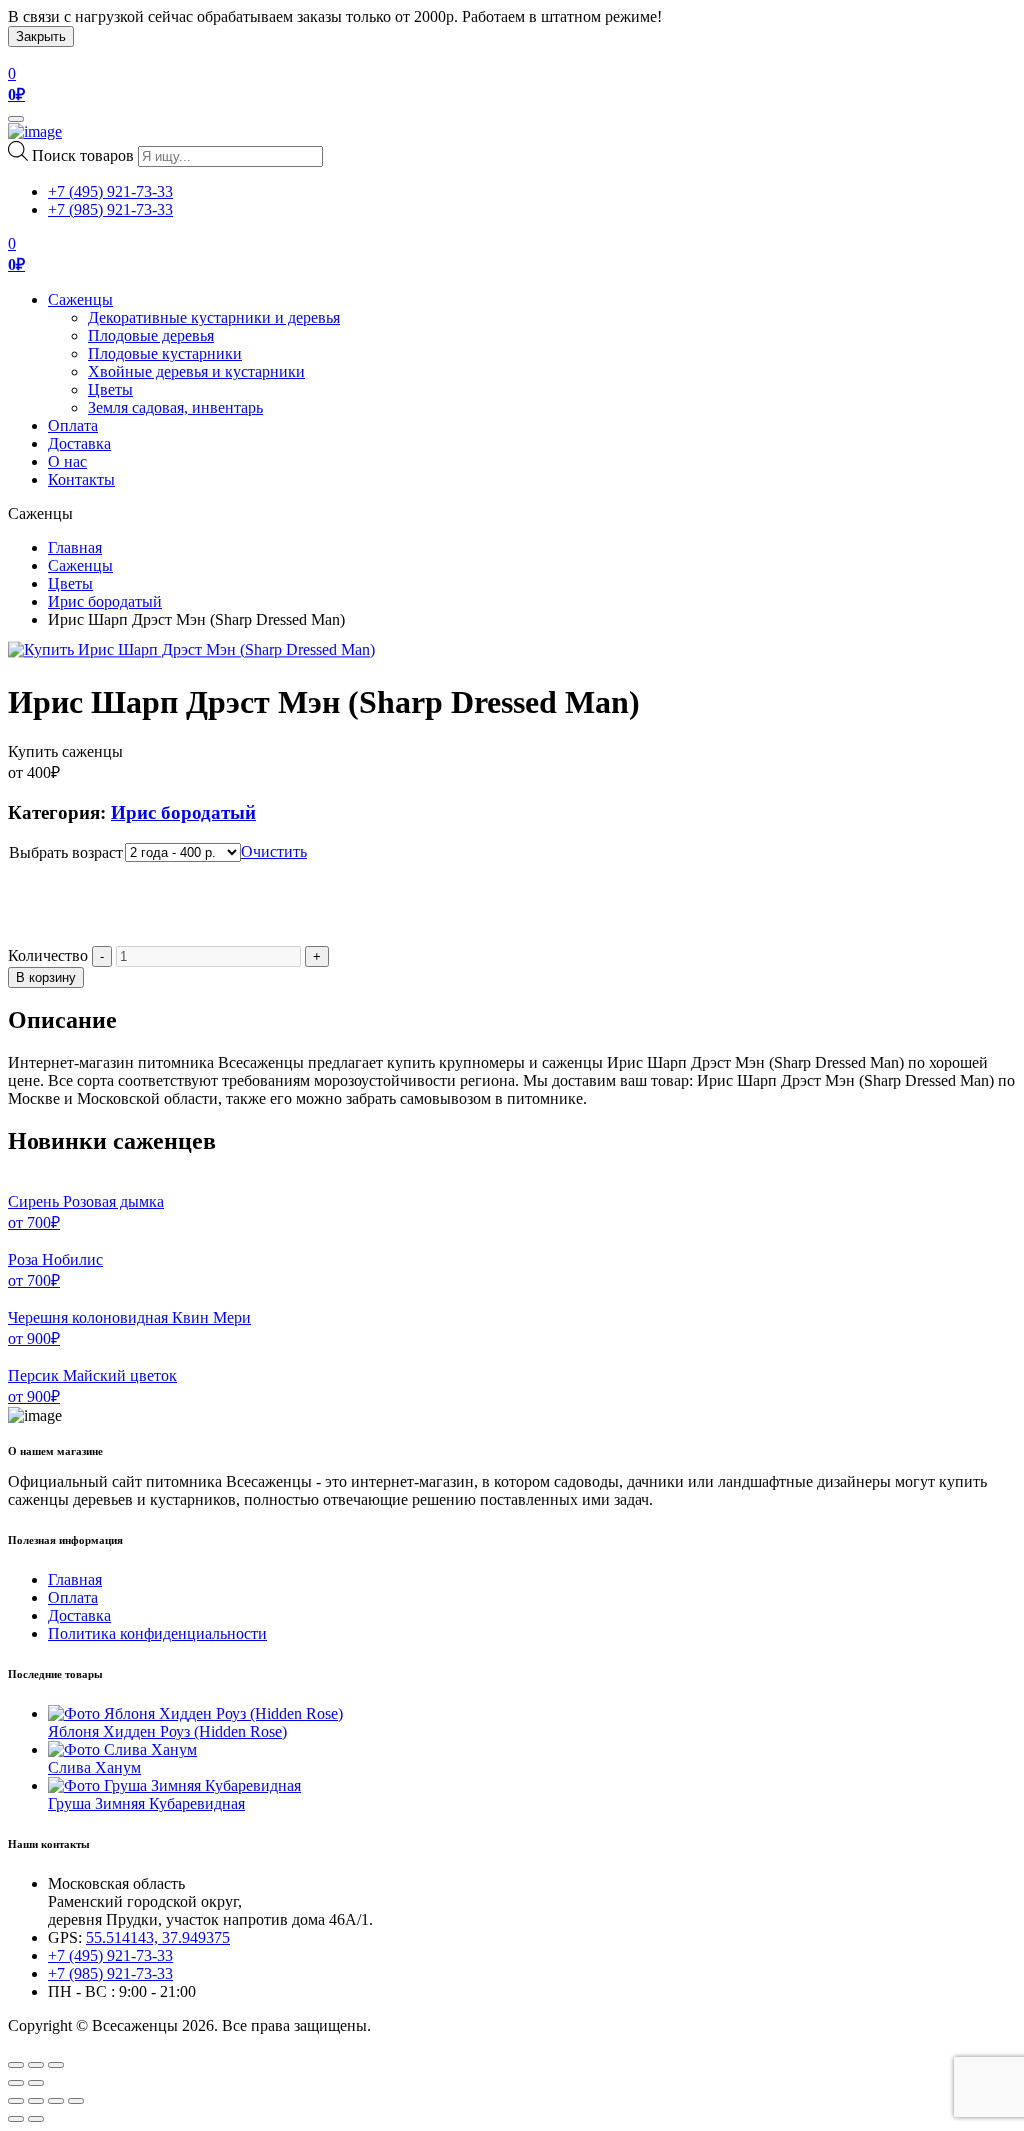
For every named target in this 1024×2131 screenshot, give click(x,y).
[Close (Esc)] (16, 2065)
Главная (75, 547)
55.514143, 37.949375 (158, 1937)
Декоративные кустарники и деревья (214, 317)
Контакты (81, 479)
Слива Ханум (94, 1767)
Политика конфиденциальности (157, 1633)
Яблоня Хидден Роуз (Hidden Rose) (167, 1731)
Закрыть (41, 36)
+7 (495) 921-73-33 (110, 191)
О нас (67, 461)
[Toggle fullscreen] (36, 2065)
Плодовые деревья (151, 335)
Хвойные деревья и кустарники (196, 371)
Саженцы (80, 299)
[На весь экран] (56, 2101)
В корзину (46, 977)
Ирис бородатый (105, 601)
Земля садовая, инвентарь (175, 407)
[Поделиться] (36, 2101)
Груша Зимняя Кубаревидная (146, 1803)
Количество (48, 955)
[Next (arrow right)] (36, 2083)
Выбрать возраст (66, 852)
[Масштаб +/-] (76, 2101)
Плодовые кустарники (165, 353)
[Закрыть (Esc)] (16, 2101)
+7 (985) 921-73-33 (110, 209)
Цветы (110, 389)
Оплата (73, 425)
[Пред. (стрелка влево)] (16, 2119)
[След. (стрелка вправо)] (36, 2119)
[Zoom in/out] (56, 2065)
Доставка (79, 443)
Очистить (274, 851)
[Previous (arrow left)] (16, 2083)
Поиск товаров (83, 155)
